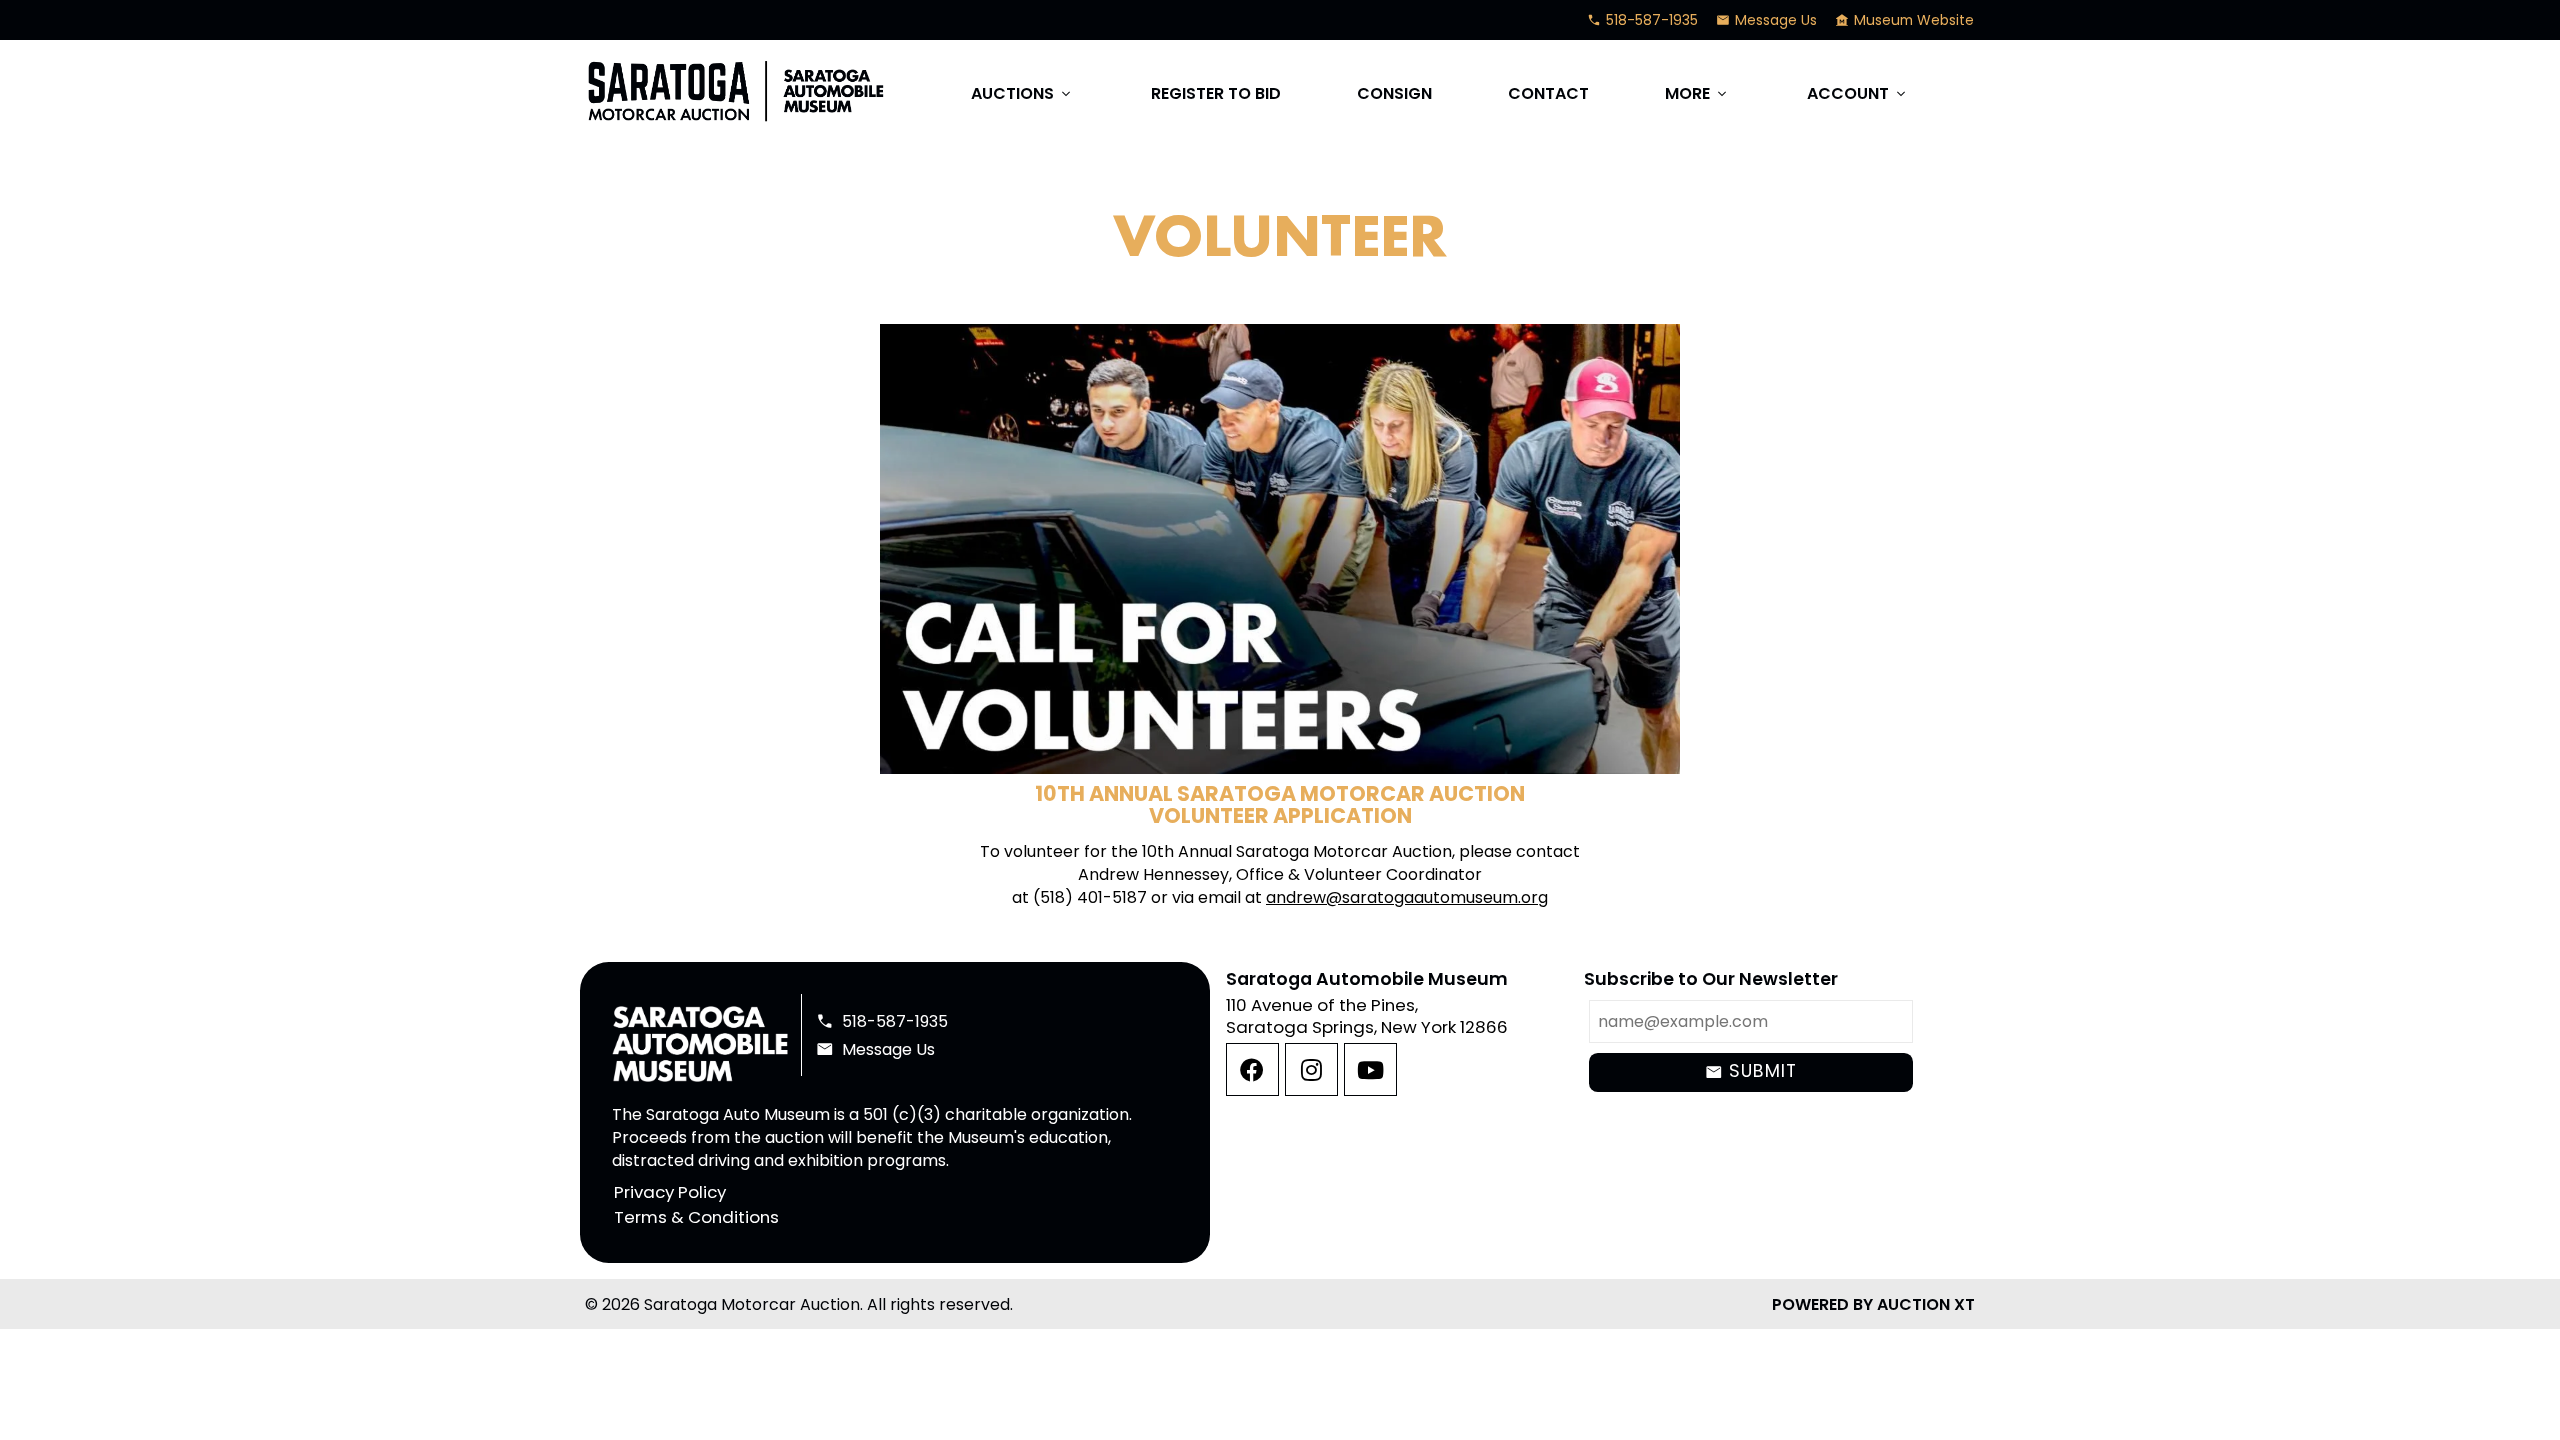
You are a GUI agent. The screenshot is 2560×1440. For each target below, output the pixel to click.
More (1697, 93)
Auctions (1022, 93)
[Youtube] (1370, 1069)
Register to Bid (1216, 93)
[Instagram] (1311, 1069)
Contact (1548, 93)
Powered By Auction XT (1873, 1304)
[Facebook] (1252, 1069)
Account (1858, 93)
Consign (1394, 93)
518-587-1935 (1642, 20)
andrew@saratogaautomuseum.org (1407, 897)
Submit (1750, 1071)
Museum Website (1904, 20)
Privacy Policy (670, 1192)
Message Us (1766, 20)
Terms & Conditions (696, 1218)
